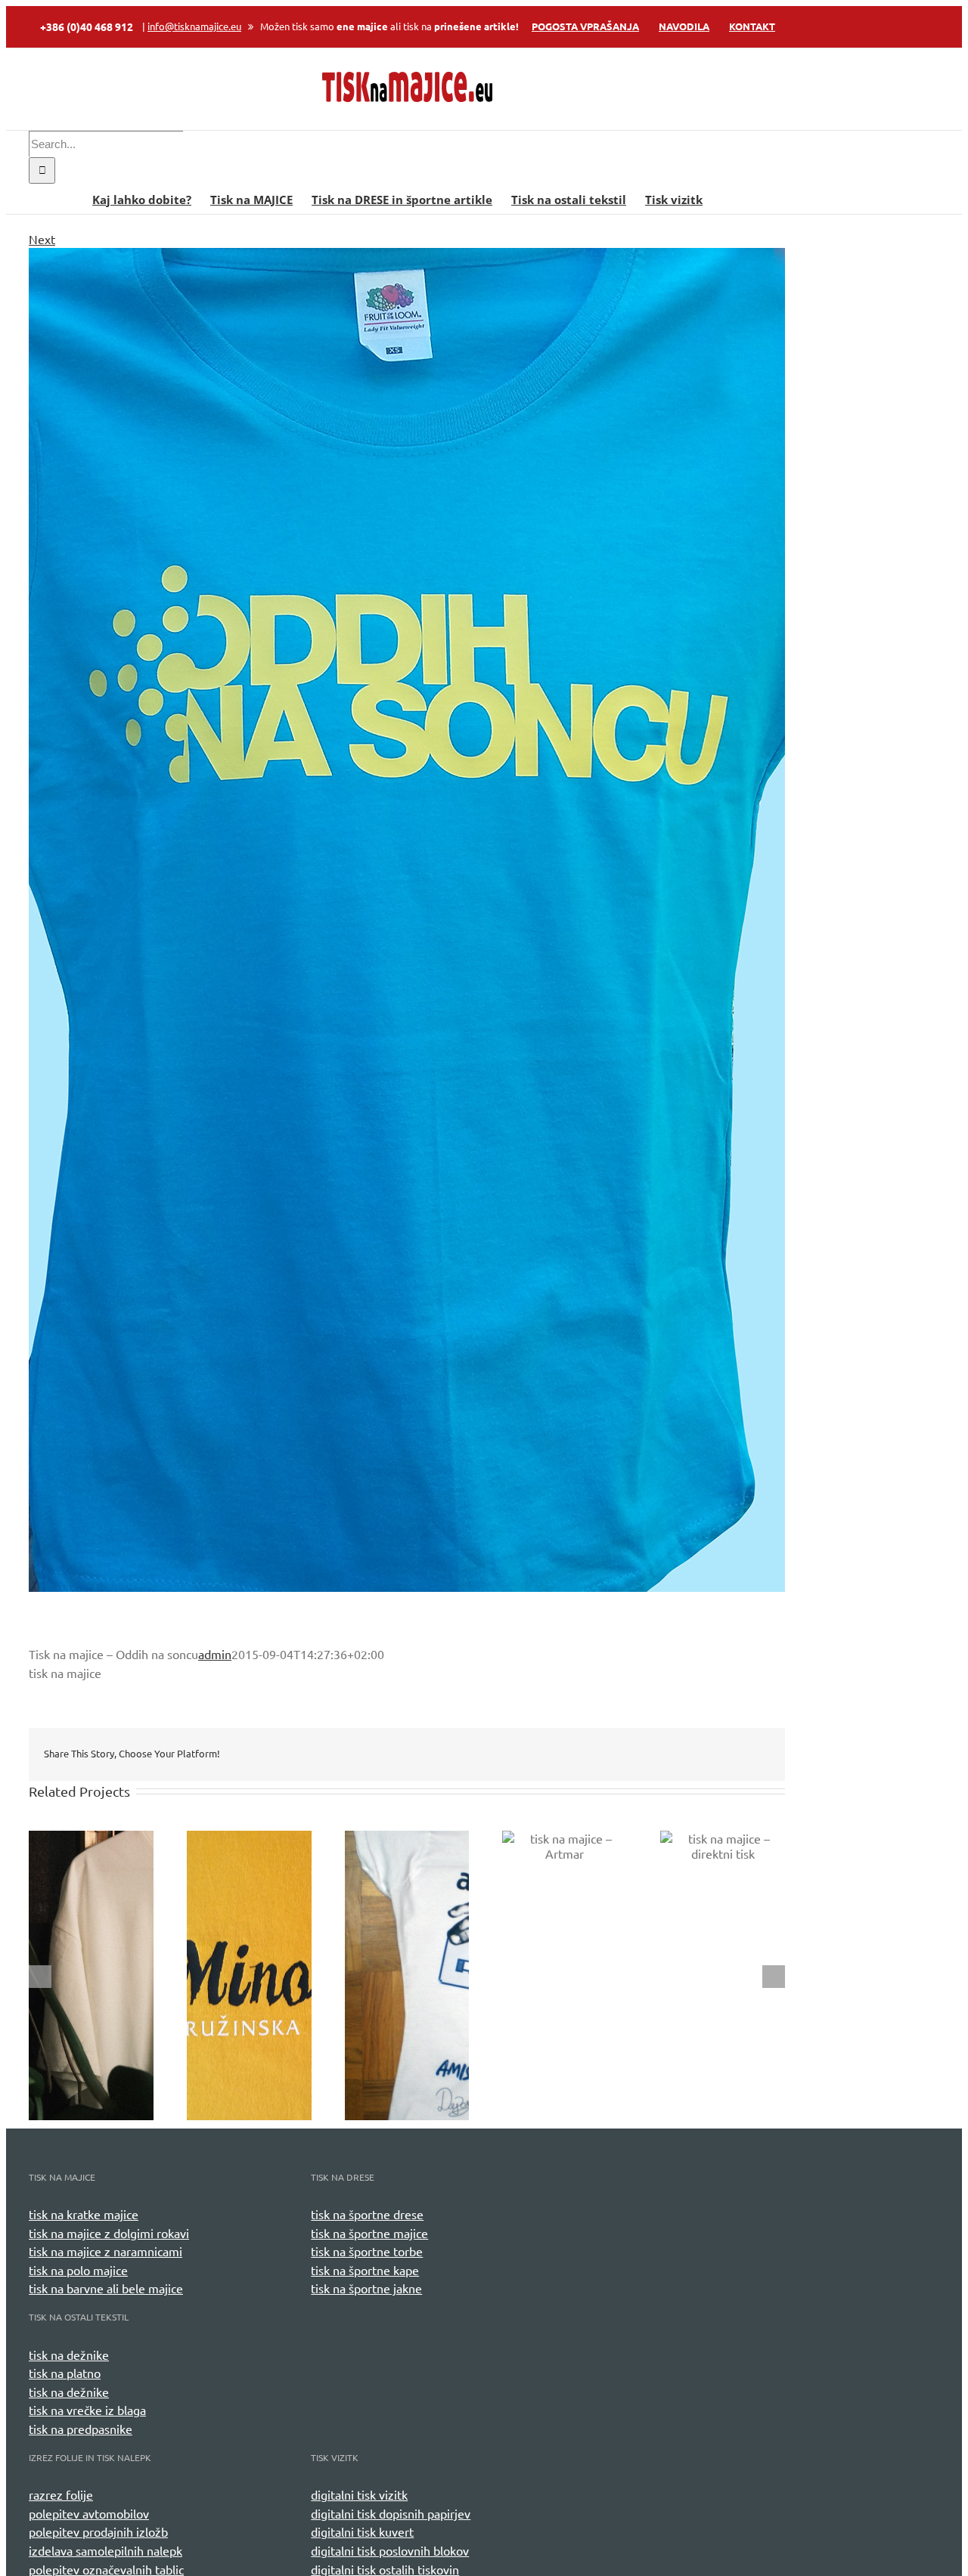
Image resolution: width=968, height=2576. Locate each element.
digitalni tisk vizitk (359, 2494)
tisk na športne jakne (366, 2288)
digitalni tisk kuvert (362, 2531)
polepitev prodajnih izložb (98, 2531)
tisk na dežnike (69, 2355)
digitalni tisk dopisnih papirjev (391, 2513)
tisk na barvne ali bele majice (106, 2288)
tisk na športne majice (369, 2233)
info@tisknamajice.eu (194, 26)
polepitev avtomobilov (89, 2513)
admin (215, 1654)
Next (42, 239)
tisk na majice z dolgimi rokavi (109, 2233)
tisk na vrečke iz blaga (87, 2410)
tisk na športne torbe (367, 2251)
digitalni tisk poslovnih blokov (390, 2550)
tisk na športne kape (365, 2270)
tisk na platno (65, 2373)
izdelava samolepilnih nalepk (105, 2550)
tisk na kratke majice (84, 2214)
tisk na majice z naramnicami (105, 2251)
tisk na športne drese (367, 2214)
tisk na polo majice (78, 2270)
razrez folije (61, 2494)
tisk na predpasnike (81, 2429)
